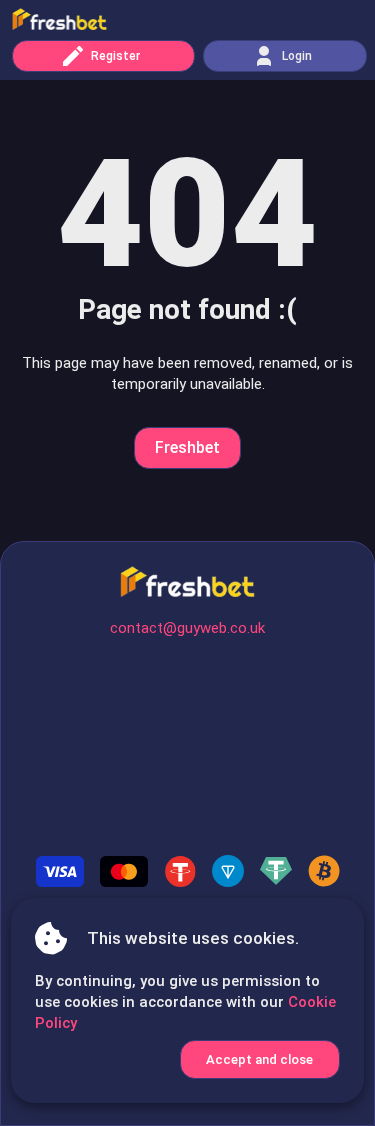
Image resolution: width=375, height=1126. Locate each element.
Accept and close (259, 1059)
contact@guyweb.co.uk (187, 628)
